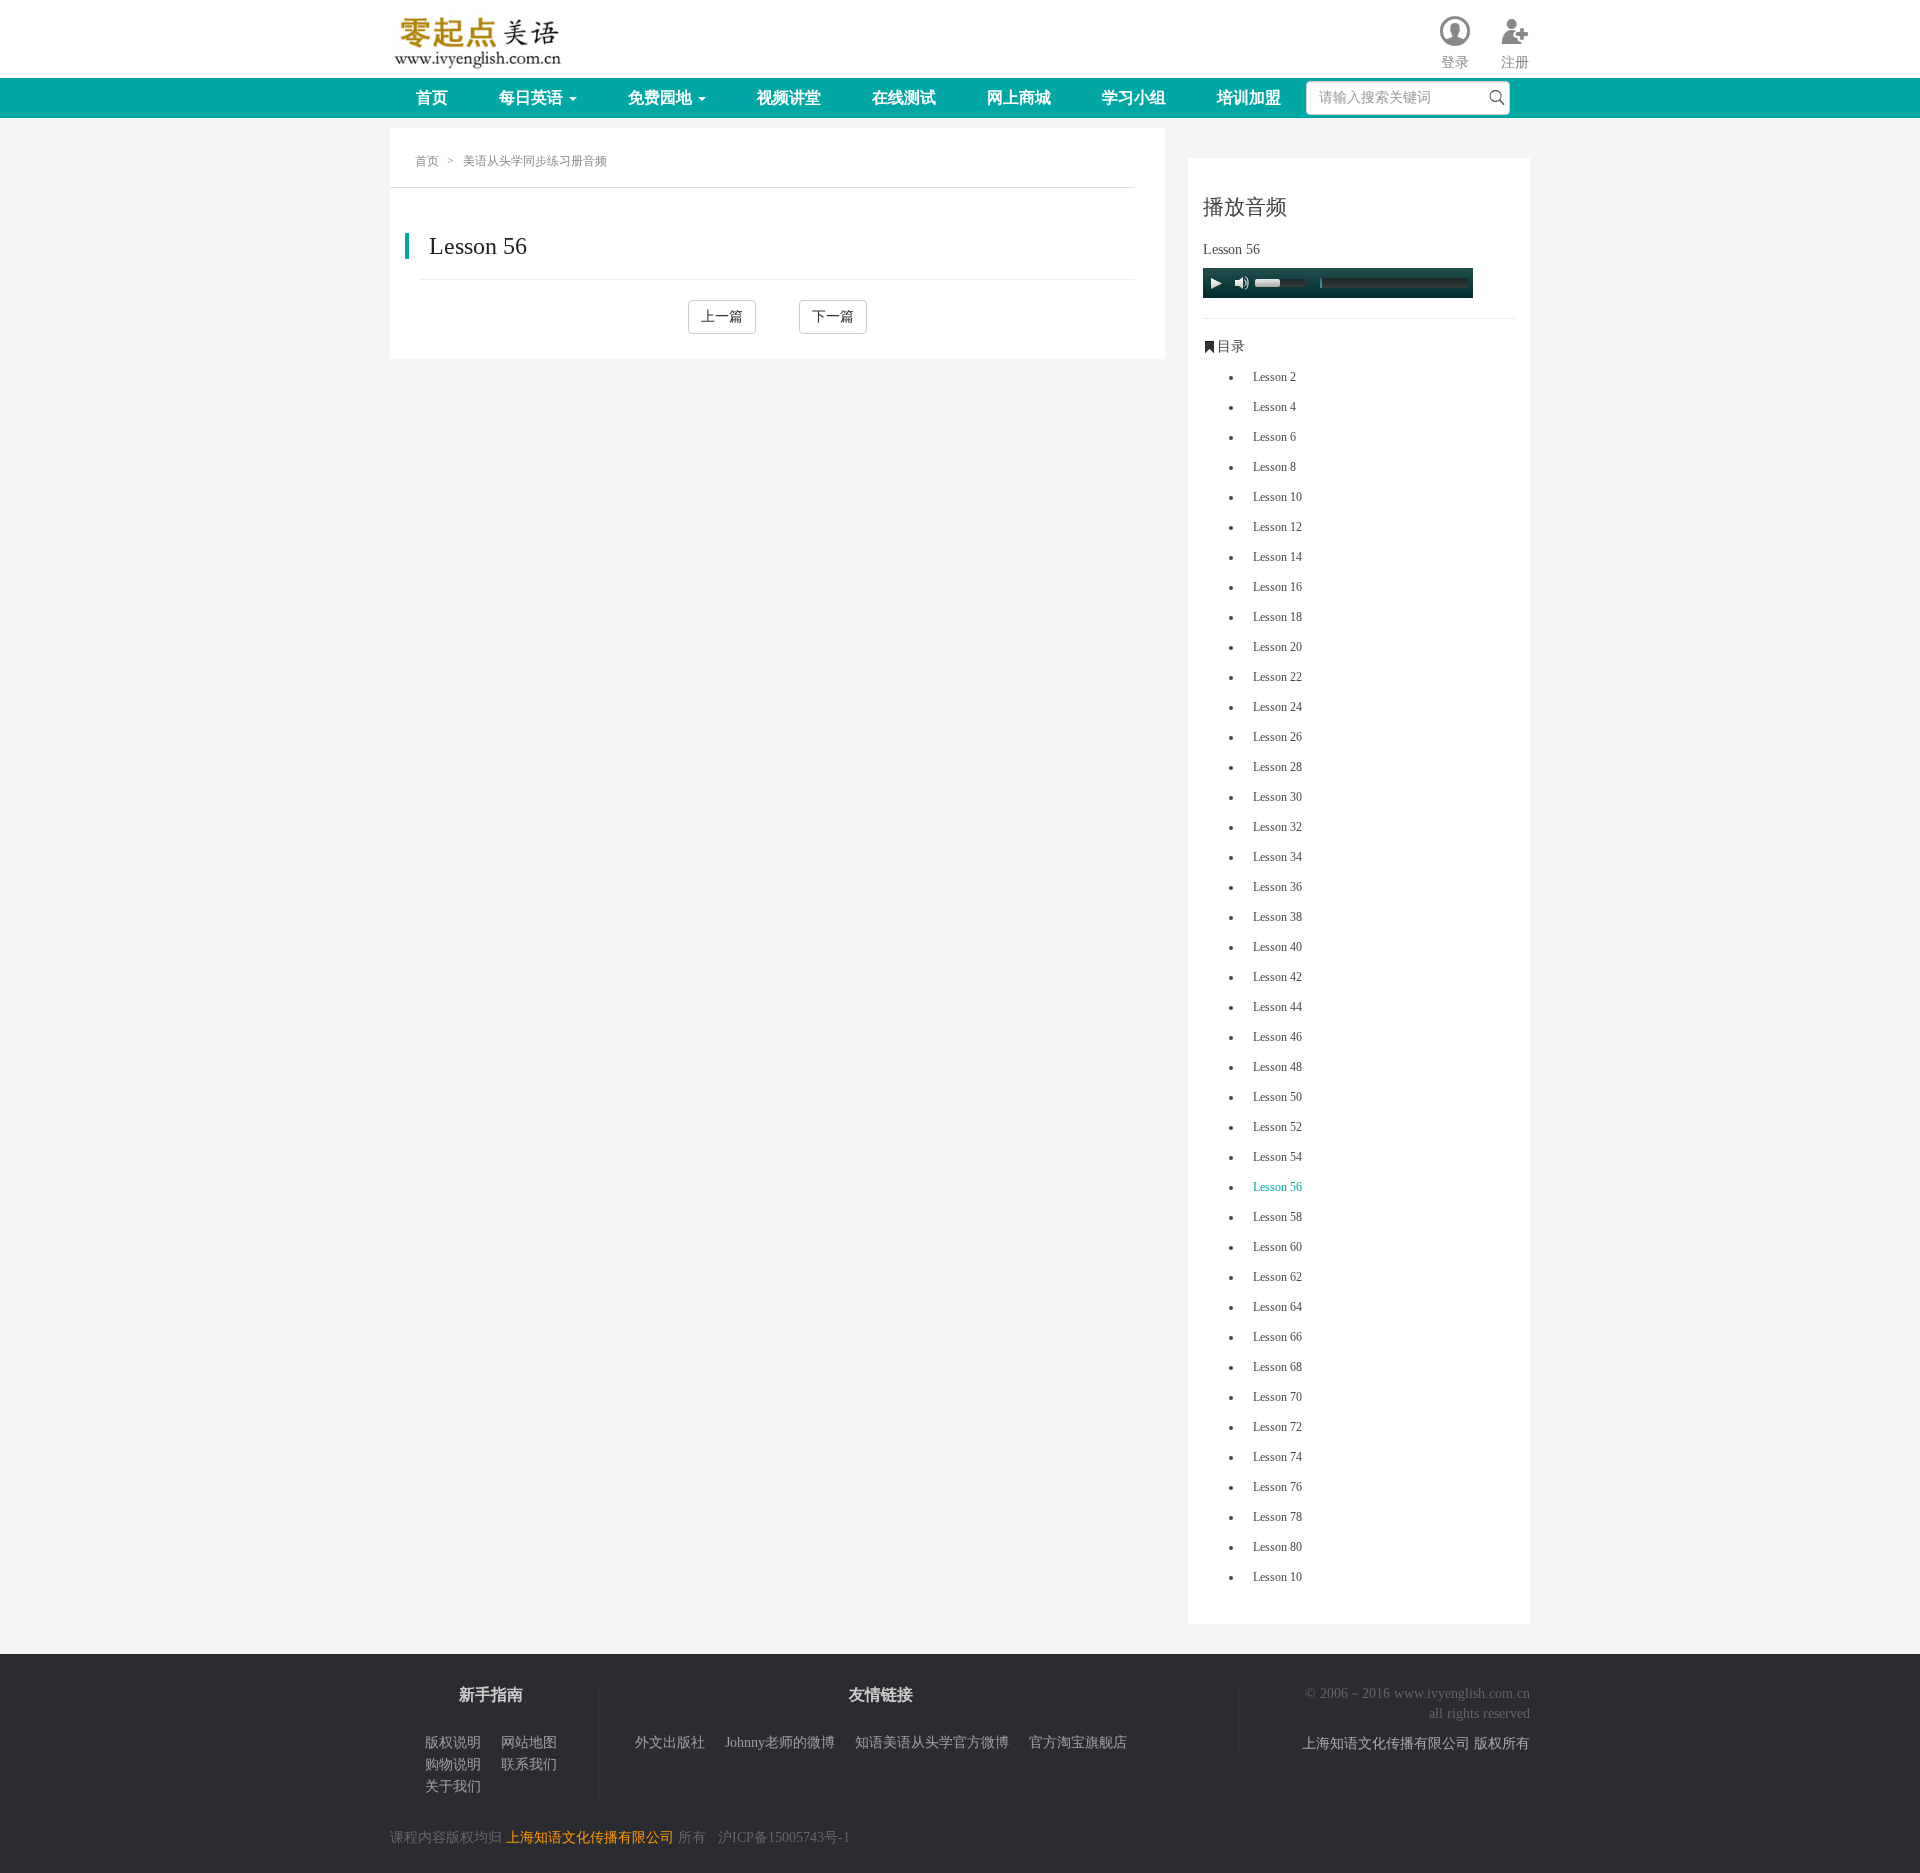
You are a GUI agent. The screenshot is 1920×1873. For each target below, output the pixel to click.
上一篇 (722, 316)
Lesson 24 (1277, 707)
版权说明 (453, 1742)
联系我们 (529, 1764)
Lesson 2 (1274, 377)
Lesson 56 (1277, 1187)
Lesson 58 (1277, 1217)
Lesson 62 (1277, 1277)
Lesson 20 (1277, 647)
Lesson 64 (1277, 1307)
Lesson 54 (1277, 1157)
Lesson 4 (1274, 407)
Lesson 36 (1277, 887)
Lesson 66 (1277, 1337)
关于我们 (453, 1786)
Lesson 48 (1277, 1067)
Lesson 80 (1277, 1547)
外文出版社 (670, 1742)
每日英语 (533, 97)
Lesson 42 (1277, 977)
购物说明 (453, 1764)
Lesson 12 (1277, 527)
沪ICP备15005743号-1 (784, 1837)
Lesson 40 (1277, 947)
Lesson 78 (1277, 1517)
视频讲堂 (789, 97)
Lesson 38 (1277, 917)
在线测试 (904, 97)
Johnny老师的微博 (780, 1742)
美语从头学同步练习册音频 (535, 161)
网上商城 (1019, 97)
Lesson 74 (1277, 1457)
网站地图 (529, 1742)
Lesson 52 (1277, 1127)
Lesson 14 (1277, 557)
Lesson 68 (1277, 1367)
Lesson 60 (1277, 1247)
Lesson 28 (1277, 767)
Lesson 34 (1277, 857)
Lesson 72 (1277, 1427)
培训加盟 (1249, 97)
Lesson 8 (1274, 467)
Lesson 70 (1277, 1397)
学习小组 (1134, 97)
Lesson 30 (1277, 797)
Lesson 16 (1277, 587)
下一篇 (833, 316)
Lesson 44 (1277, 1007)
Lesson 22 (1277, 677)
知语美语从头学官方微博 (932, 1742)
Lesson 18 (1277, 617)
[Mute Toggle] (1242, 283)
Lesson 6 (1274, 437)
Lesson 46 (1277, 1037)
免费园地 (662, 97)
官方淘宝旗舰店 (1078, 1742)
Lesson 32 (1277, 827)
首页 (432, 97)
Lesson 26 (1277, 737)
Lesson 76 (1277, 1487)
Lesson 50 (1277, 1097)
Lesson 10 (1277, 497)
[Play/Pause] (1216, 283)
